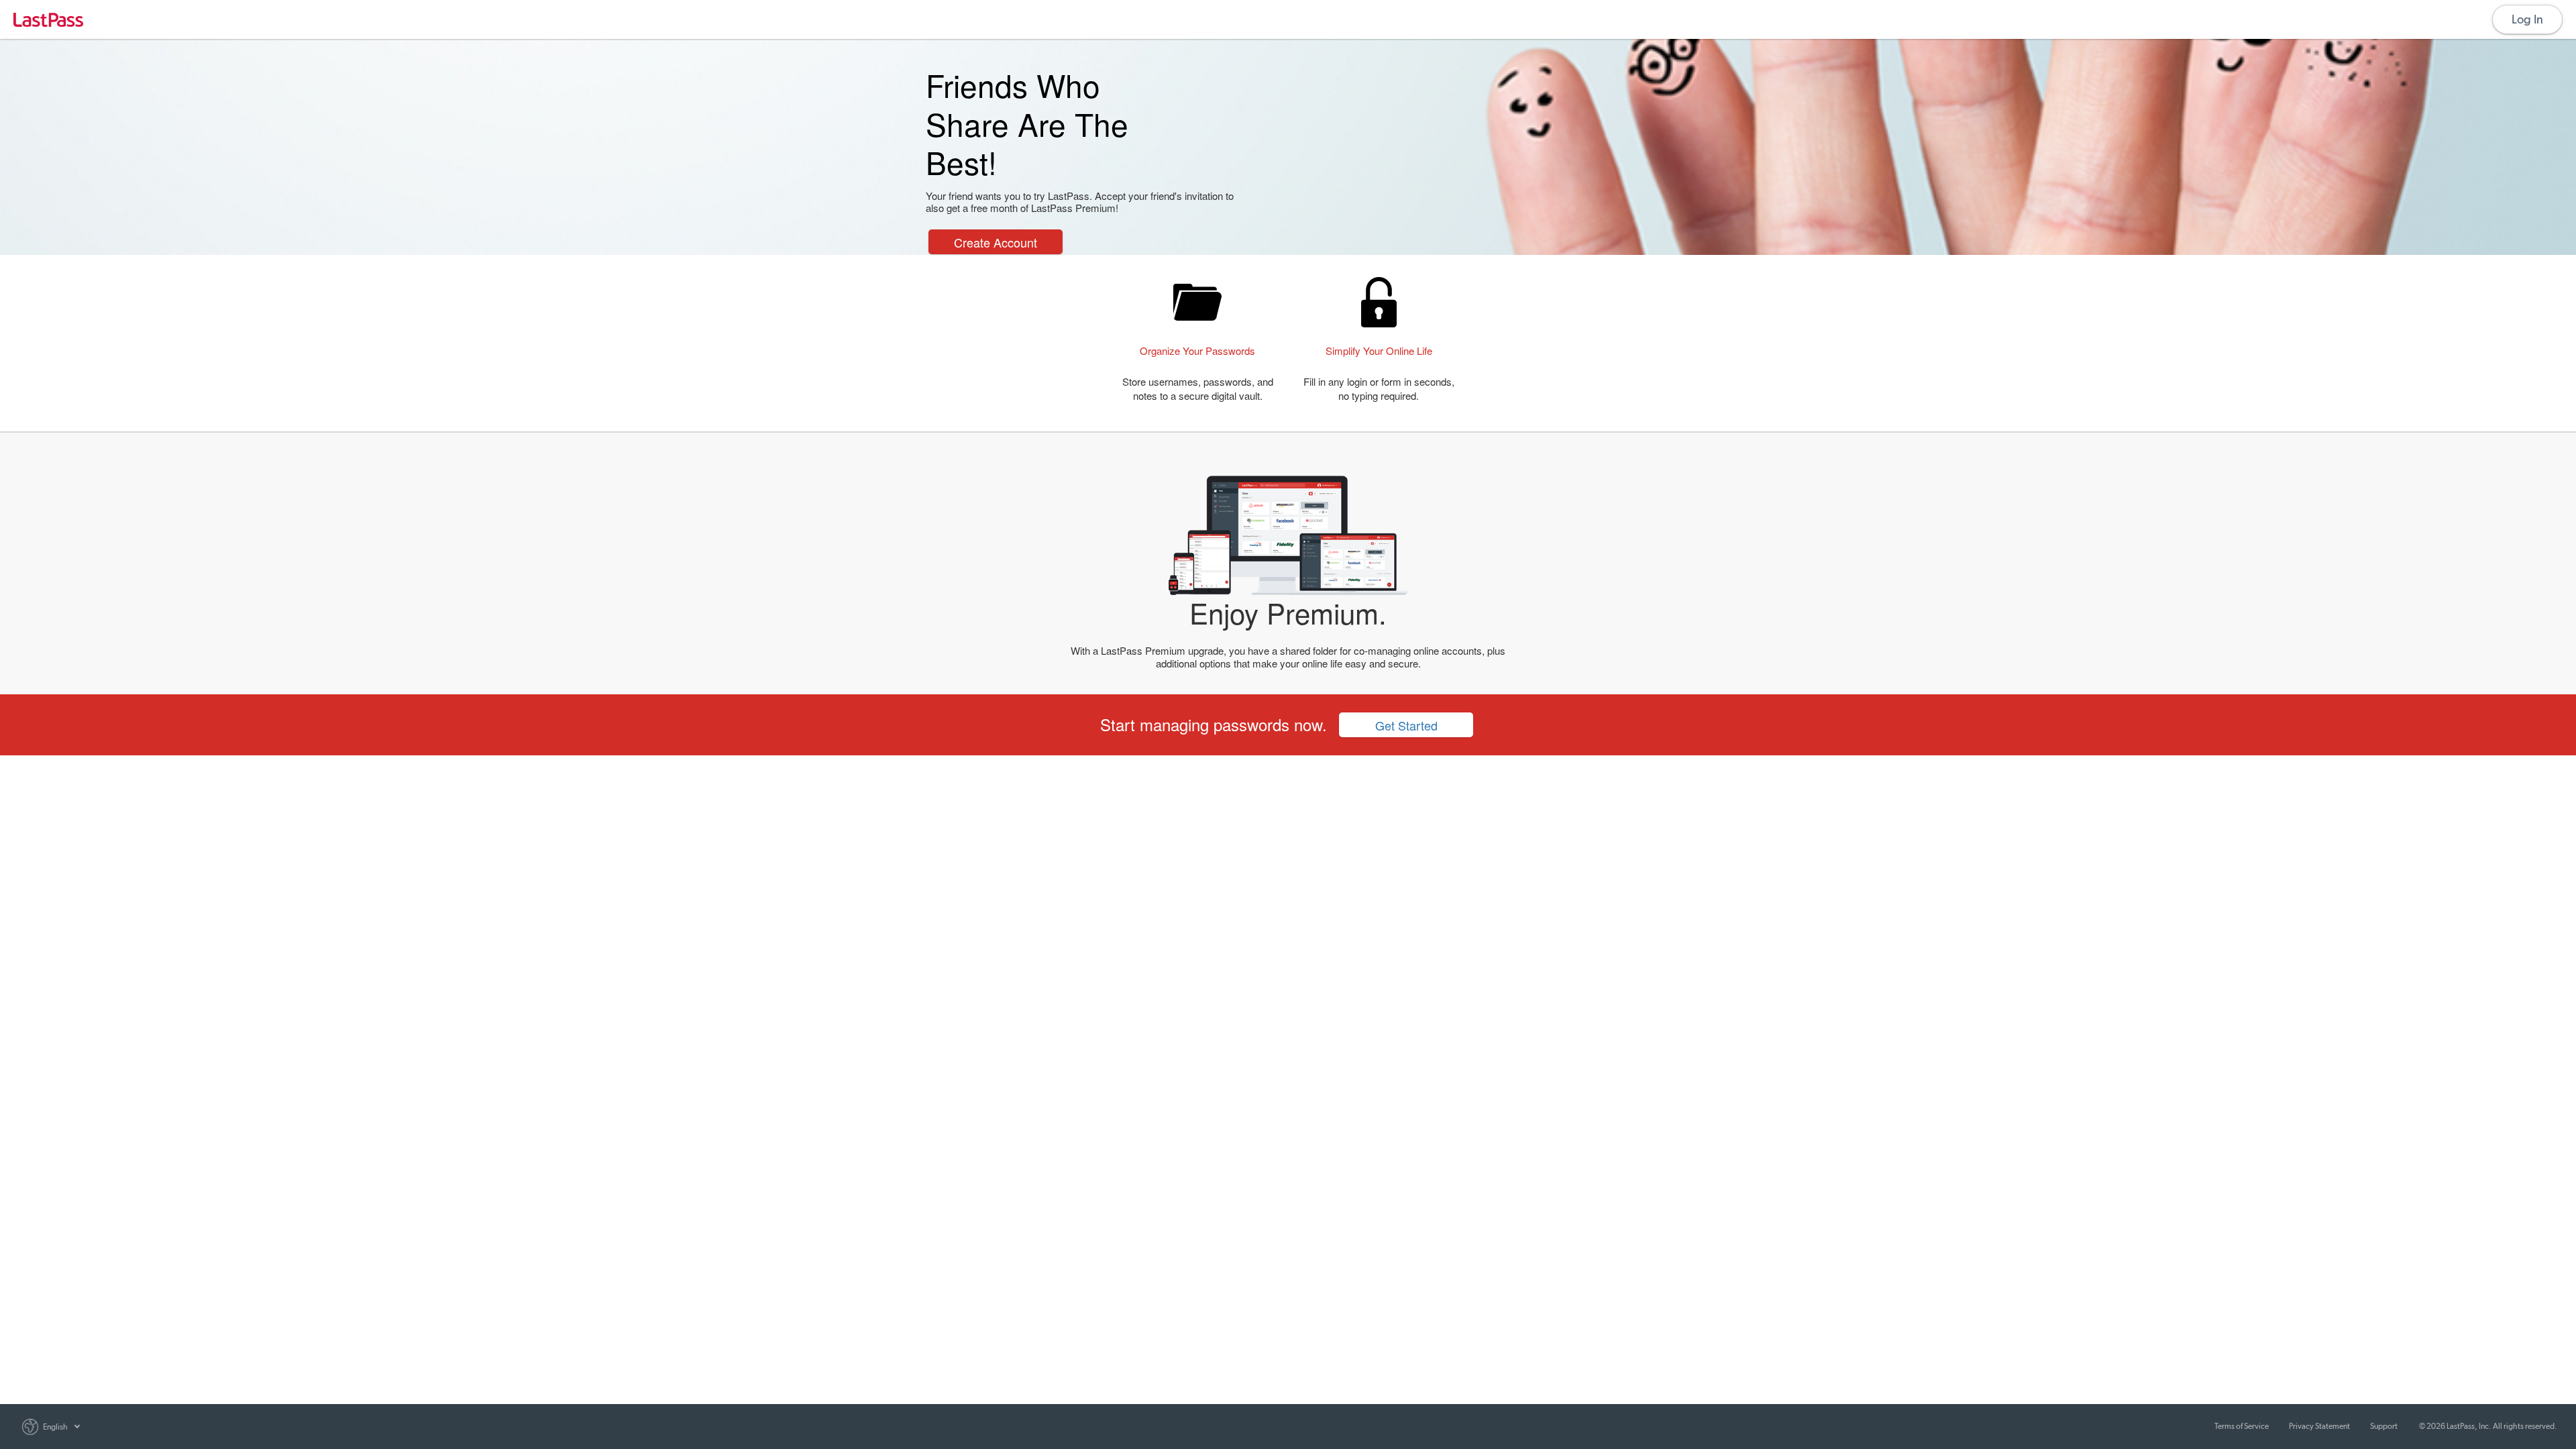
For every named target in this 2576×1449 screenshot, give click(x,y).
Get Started (1406, 725)
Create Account (996, 242)
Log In (2527, 19)
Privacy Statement (2319, 1426)
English (55, 1427)
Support (2384, 1426)
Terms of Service (2242, 1426)
